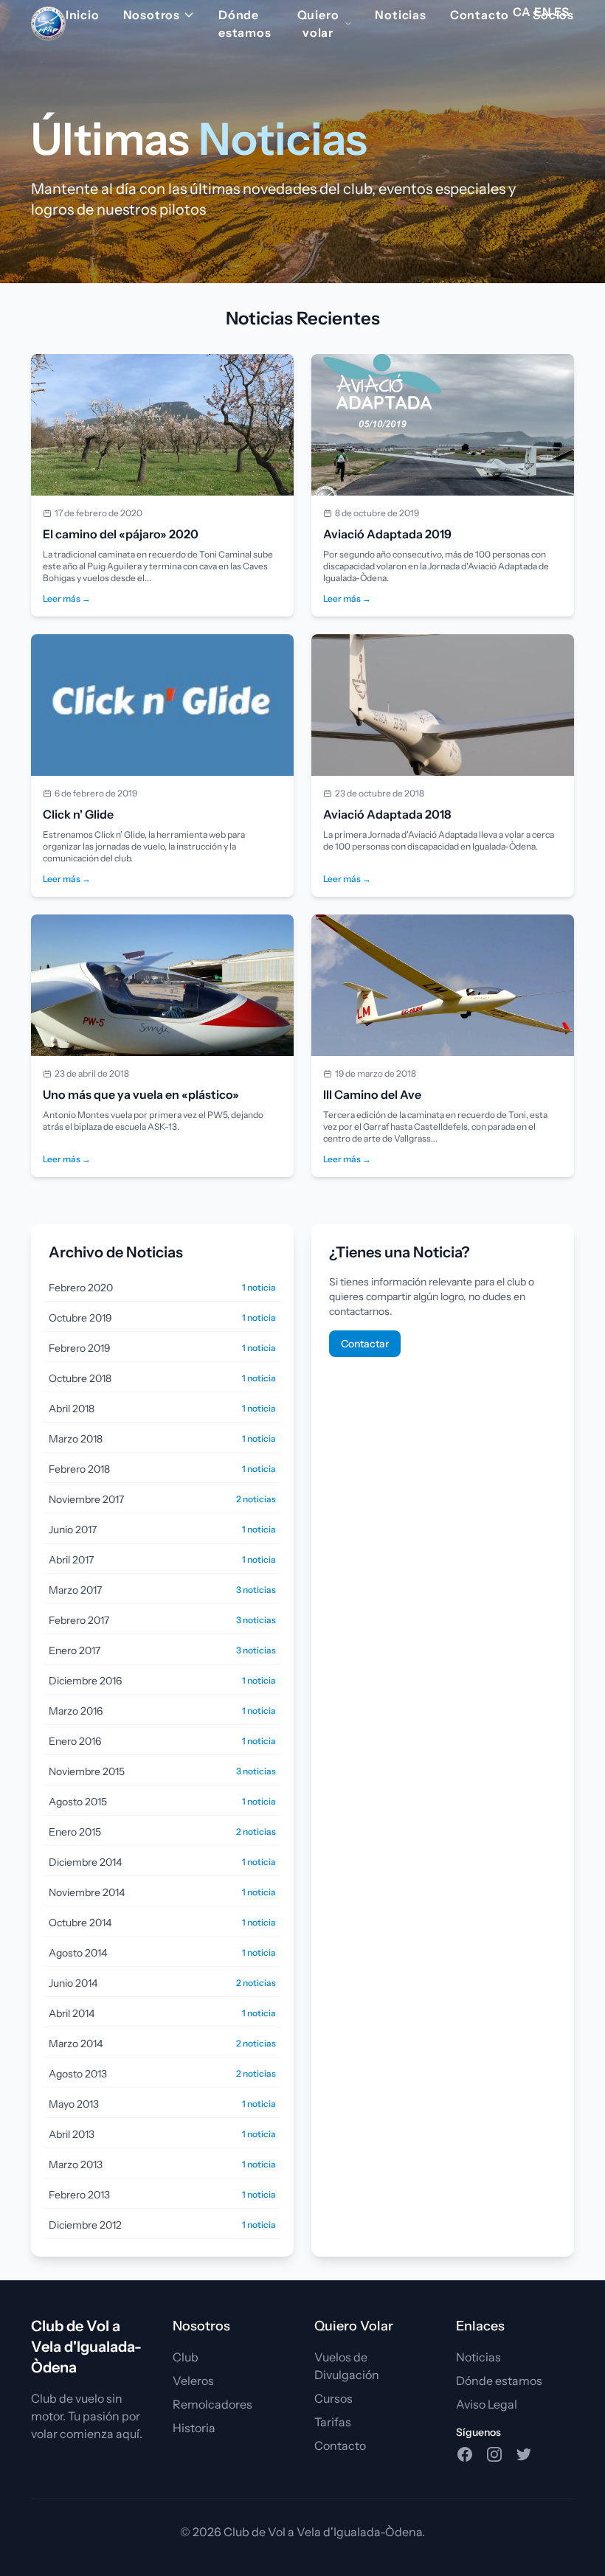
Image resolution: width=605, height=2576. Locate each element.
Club (186, 2357)
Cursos (333, 2398)
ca (522, 12)
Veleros (193, 2381)
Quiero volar (318, 24)
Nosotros (152, 15)
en (543, 12)
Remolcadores (212, 2404)
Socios (553, 15)
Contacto (480, 15)
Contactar (365, 1344)
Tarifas (333, 2422)
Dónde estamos (245, 24)
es (562, 12)
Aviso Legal (487, 2404)
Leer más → (67, 598)
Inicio (83, 15)
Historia (194, 2428)
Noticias (400, 15)
